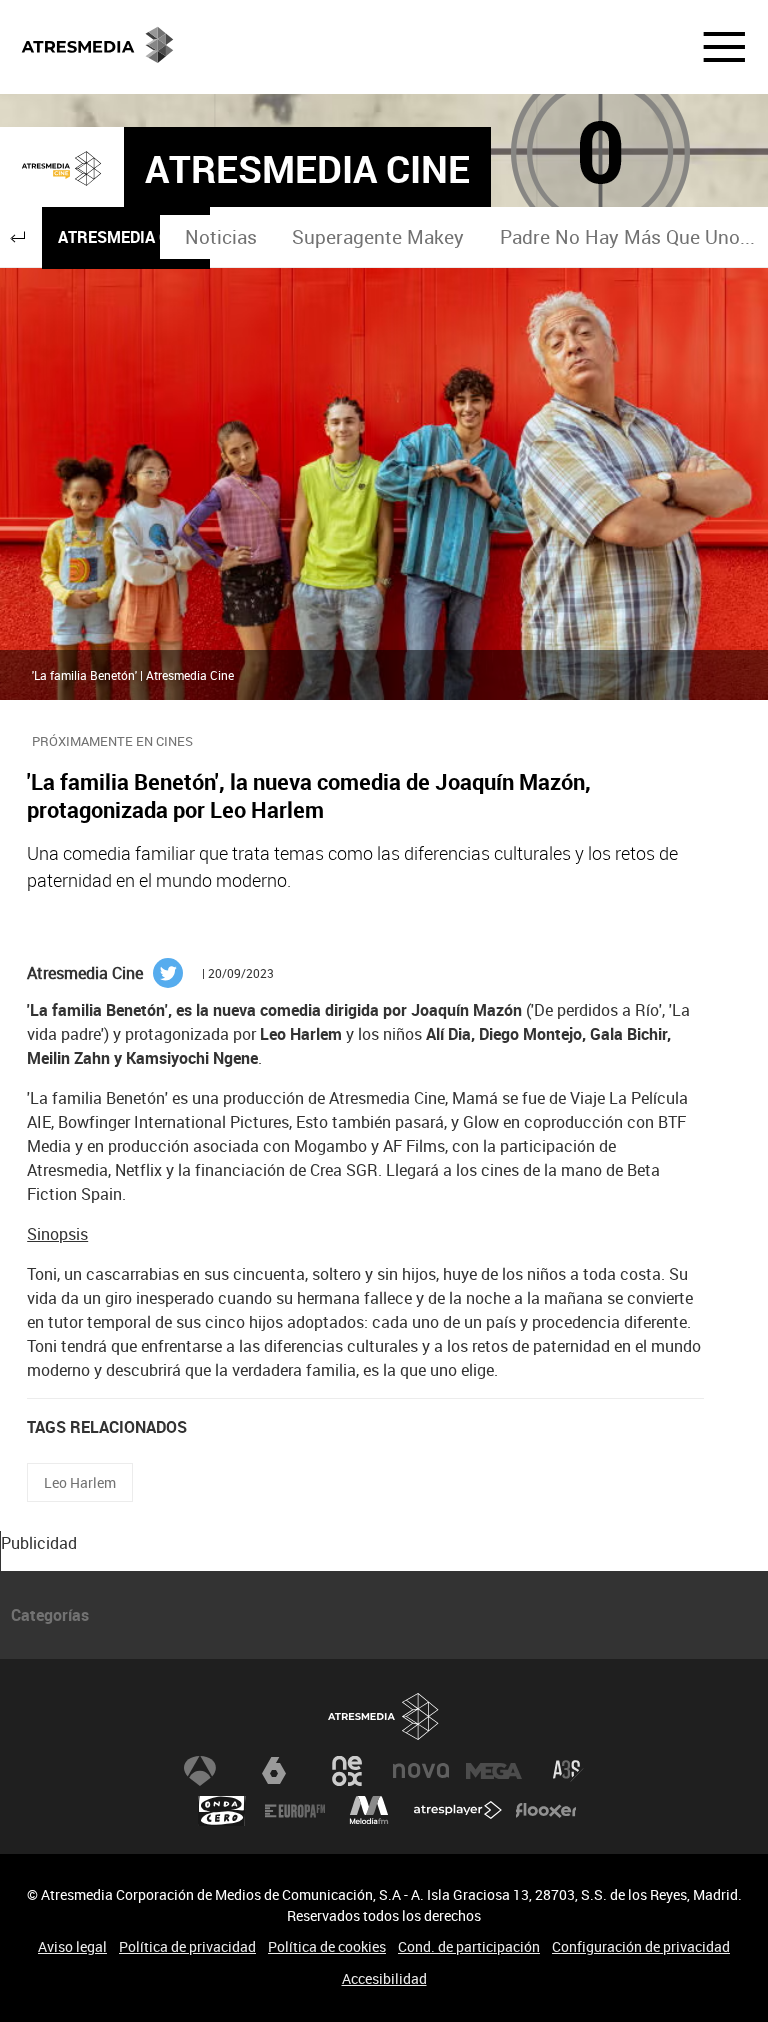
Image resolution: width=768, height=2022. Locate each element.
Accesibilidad (384, 1978)
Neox (347, 1771)
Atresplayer (458, 1811)
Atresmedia (384, 1716)
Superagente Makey (378, 237)
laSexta (274, 1771)
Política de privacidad (187, 1946)
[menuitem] (221, 237)
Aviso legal (72, 1946)
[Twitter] (168, 971)
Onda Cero (222, 1811)
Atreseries (568, 1771)
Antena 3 (200, 1771)
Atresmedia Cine (126, 237)
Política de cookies (327, 1946)
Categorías (50, 1615)
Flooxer (546, 1811)
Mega (494, 1771)
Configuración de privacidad (641, 1946)
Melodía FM (369, 1811)
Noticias (221, 237)
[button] (712, 47)
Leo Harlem (80, 1482)
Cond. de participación (469, 1946)
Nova (421, 1771)
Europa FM (295, 1811)
